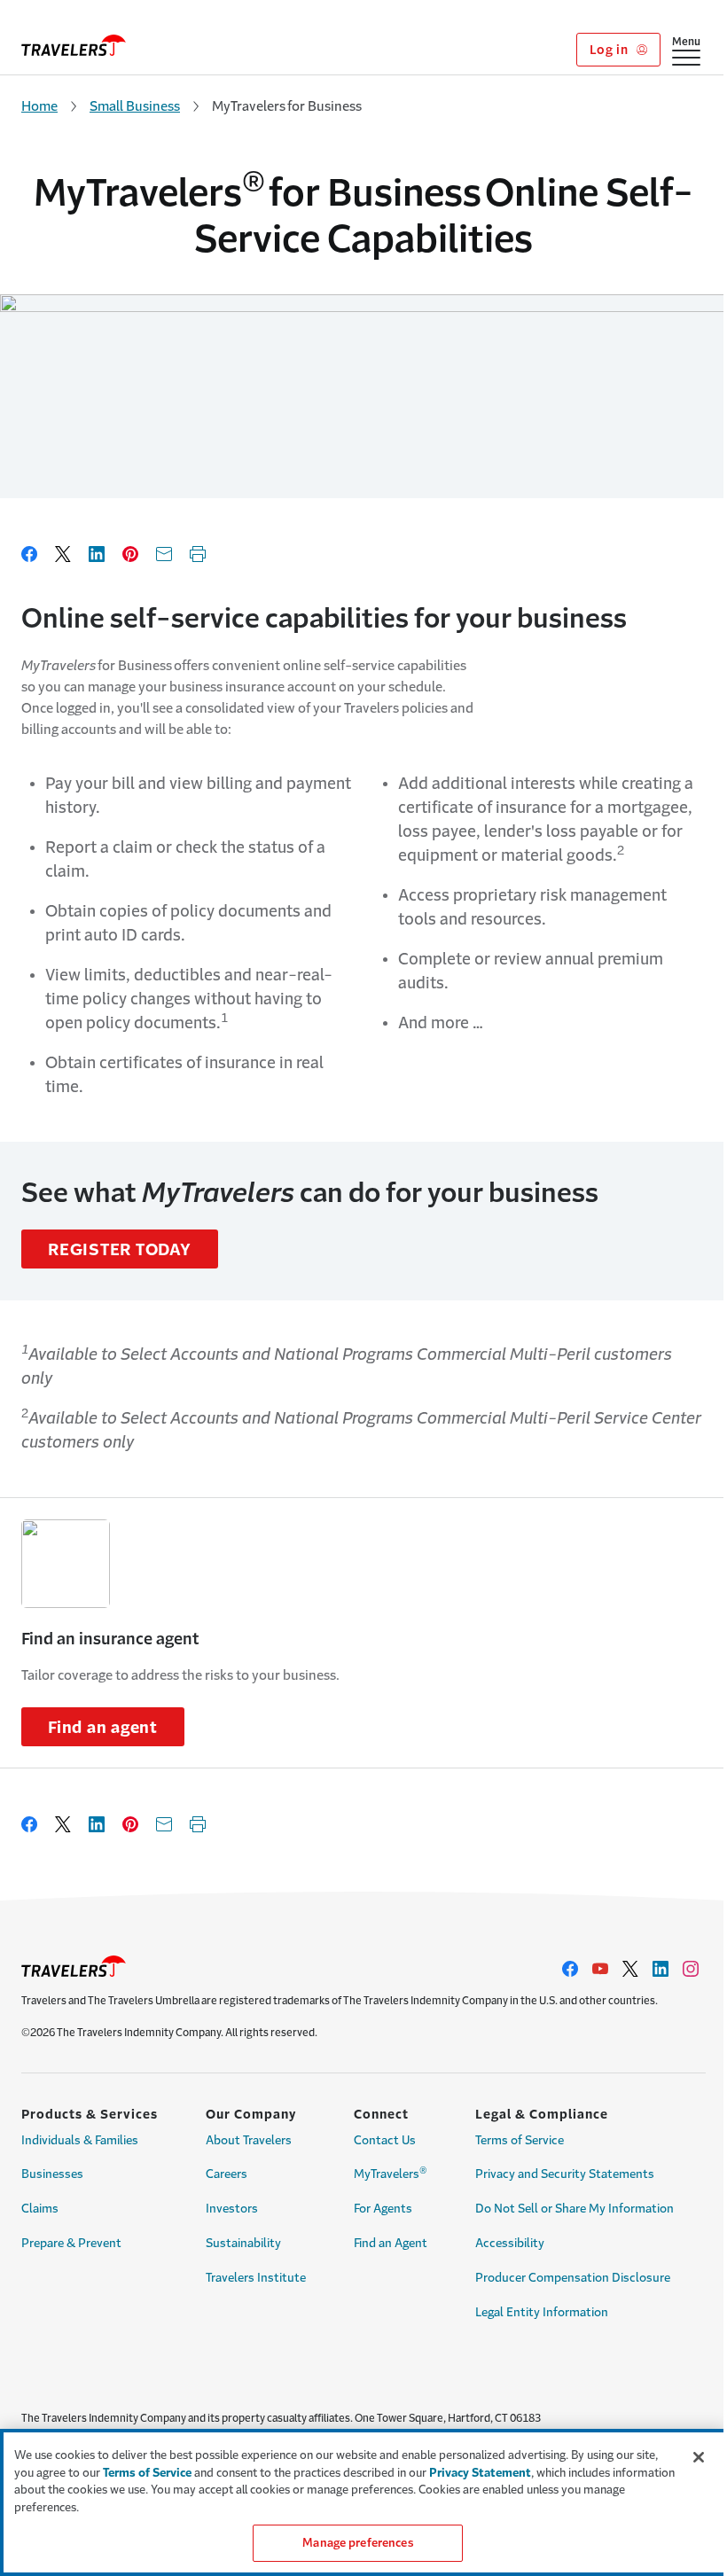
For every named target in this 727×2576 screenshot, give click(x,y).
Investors (232, 2209)
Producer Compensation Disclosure (573, 2278)
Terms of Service (520, 2140)
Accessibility (510, 2243)
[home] (74, 45)
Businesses (52, 2174)
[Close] (699, 2457)
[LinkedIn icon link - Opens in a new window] (661, 1969)
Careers (227, 2174)
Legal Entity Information (542, 2312)
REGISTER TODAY (120, 1250)
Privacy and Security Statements (565, 2174)
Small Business (135, 106)
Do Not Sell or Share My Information (575, 2209)
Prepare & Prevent (71, 2243)
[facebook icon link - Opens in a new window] (570, 1969)
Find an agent (103, 1728)
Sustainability (243, 2243)
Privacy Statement (480, 2473)
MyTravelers (391, 2173)
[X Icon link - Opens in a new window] (630, 1969)
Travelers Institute (256, 2278)
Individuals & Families (80, 2140)
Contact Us (385, 2140)
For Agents (383, 2209)
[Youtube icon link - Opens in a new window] (600, 1969)
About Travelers (249, 2140)
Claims (40, 2209)
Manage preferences (357, 2543)
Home (39, 106)
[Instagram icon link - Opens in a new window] (691, 1969)
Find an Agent (391, 2243)
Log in (610, 50)
